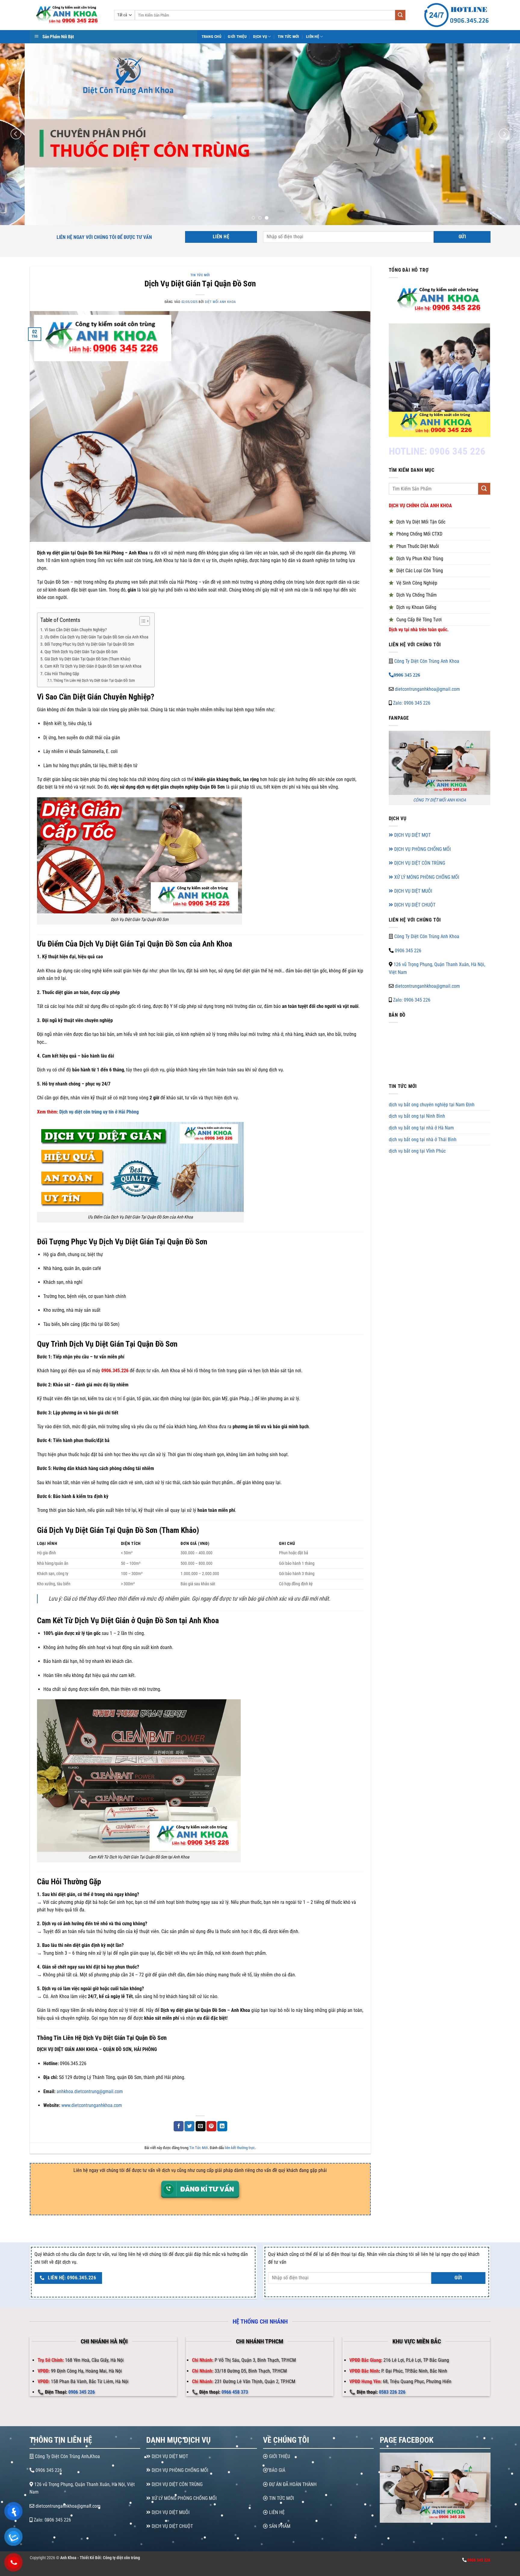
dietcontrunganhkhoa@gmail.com (427, 689)
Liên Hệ (313, 37)
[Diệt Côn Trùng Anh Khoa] (67, 15)
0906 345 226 (408, 951)
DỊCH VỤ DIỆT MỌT (412, 835)
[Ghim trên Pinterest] (211, 2126)
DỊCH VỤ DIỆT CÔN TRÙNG (419, 863)
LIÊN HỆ (276, 2512)
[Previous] (16, 134)
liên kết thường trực (240, 2148)
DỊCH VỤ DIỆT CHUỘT (414, 905)
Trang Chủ (211, 37)
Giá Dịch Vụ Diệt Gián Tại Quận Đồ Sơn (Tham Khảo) (87, 659)
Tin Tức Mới (289, 37)
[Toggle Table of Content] (142, 621)
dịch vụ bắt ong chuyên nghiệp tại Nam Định (432, 1105)
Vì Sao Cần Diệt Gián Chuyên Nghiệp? (76, 630)
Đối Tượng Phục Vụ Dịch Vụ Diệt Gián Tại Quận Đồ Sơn (89, 644)
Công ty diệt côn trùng (121, 2558)
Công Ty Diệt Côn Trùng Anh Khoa (427, 661)
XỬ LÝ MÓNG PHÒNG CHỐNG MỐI (426, 877)
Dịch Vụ (260, 37)
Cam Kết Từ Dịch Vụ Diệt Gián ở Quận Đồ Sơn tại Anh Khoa (93, 666)
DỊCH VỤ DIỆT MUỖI (413, 891)
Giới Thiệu (237, 37)
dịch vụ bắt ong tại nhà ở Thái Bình (423, 1140)
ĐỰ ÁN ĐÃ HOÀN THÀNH (292, 2484)
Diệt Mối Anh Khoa (220, 302)
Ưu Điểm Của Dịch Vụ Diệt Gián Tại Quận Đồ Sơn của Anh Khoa (96, 637)
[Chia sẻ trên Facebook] (179, 2126)
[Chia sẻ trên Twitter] (189, 2126)
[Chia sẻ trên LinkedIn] (222, 2126)
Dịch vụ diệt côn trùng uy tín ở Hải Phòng (99, 1112)
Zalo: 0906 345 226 (411, 703)
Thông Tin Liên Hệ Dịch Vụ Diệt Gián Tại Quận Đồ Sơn (94, 680)
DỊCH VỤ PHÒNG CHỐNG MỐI (422, 849)
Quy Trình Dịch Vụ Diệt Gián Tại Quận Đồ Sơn (81, 652)
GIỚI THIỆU (279, 2456)
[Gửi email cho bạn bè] (201, 2126)
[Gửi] (400, 15)
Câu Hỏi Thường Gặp (62, 674)
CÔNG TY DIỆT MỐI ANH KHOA (440, 800)
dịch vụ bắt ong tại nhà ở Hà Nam (421, 1128)
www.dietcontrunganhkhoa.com (92, 2105)
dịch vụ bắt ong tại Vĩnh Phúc (417, 1151)
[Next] (504, 134)
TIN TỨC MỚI (281, 2498)
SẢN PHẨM (279, 2526)
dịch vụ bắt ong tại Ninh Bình (417, 1116)
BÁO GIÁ (277, 2470)
